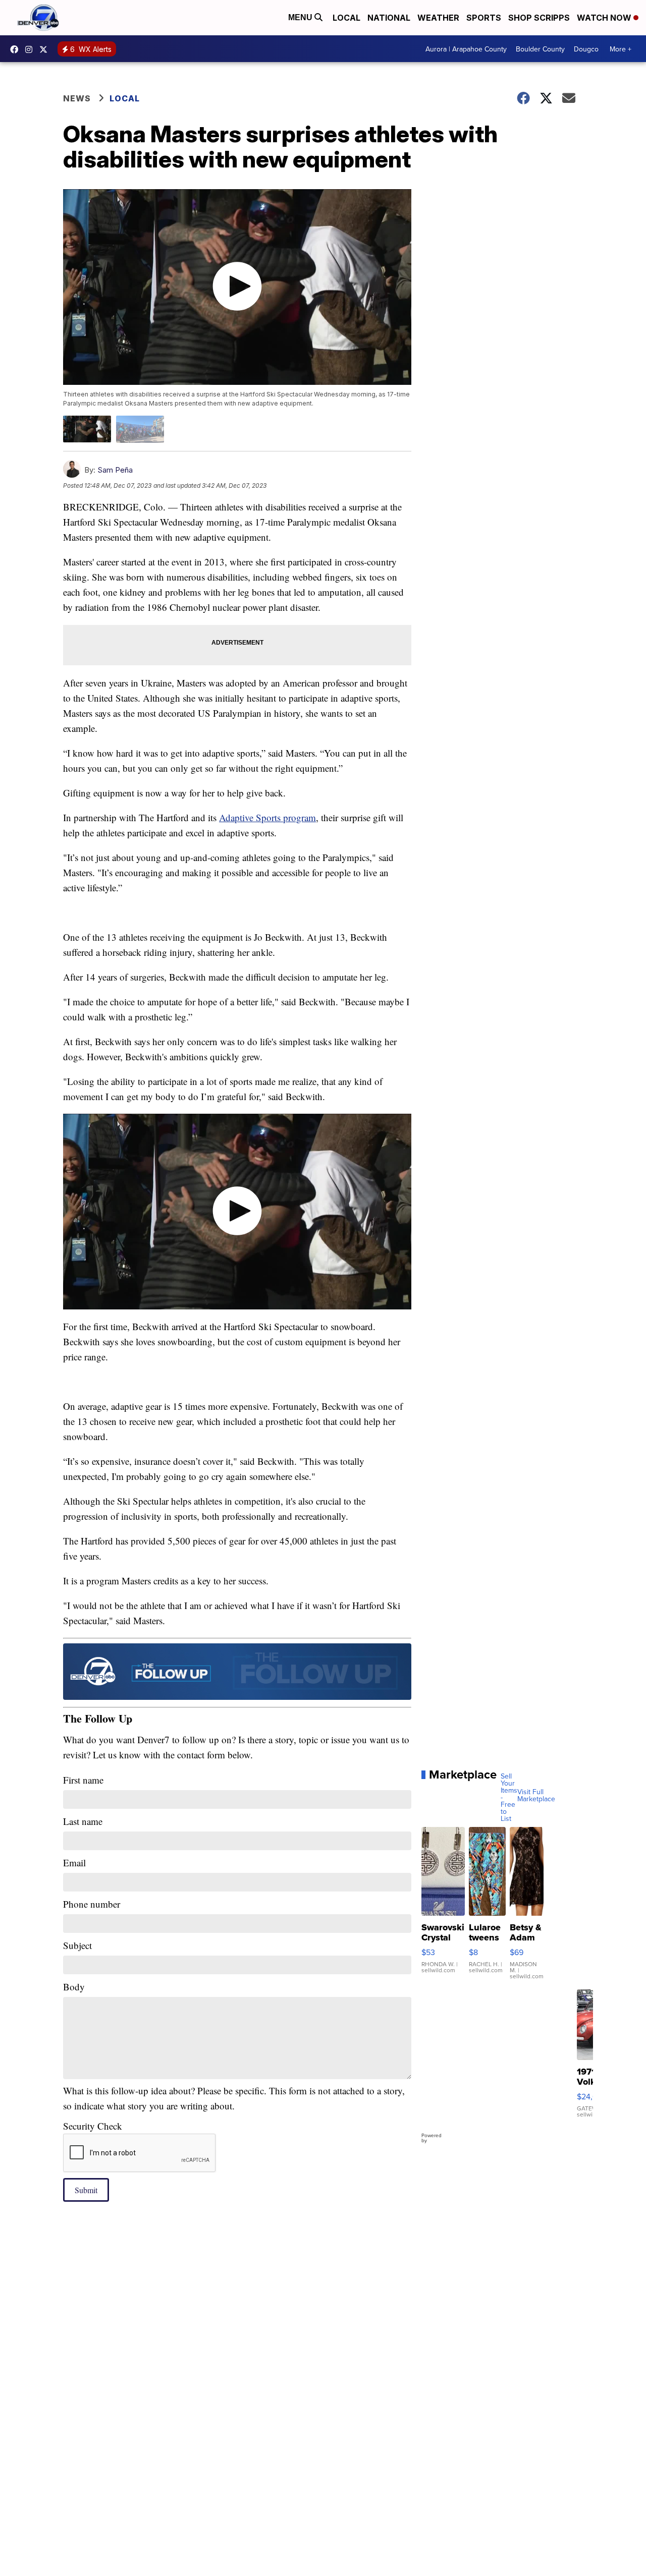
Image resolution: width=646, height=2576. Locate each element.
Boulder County (540, 49)
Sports (484, 18)
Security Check (93, 2126)
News (77, 98)
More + (621, 49)
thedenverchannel (31, 49)
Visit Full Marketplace (536, 1795)
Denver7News (17, 49)
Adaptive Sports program (267, 817)
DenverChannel (46, 49)
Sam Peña (115, 470)
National (389, 18)
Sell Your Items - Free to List (509, 1797)
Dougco (586, 49)
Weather (438, 18)
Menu (301, 17)
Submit (86, 2190)
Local (346, 18)
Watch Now (605, 18)
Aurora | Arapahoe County (466, 49)
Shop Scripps (539, 18)
